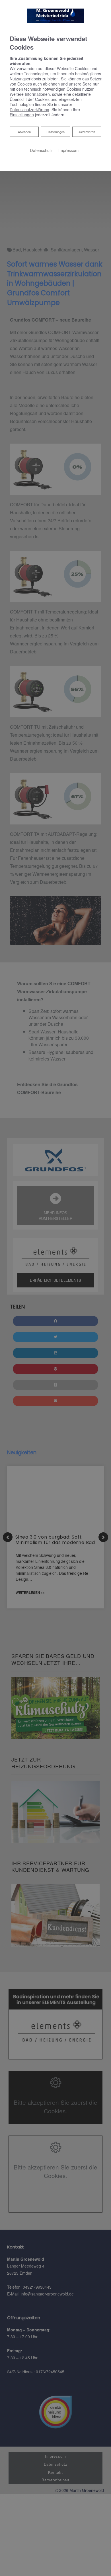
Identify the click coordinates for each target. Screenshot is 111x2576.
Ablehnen (24, 132)
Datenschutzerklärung (29, 109)
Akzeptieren (87, 132)
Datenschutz (41, 150)
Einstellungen (55, 132)
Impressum (68, 150)
